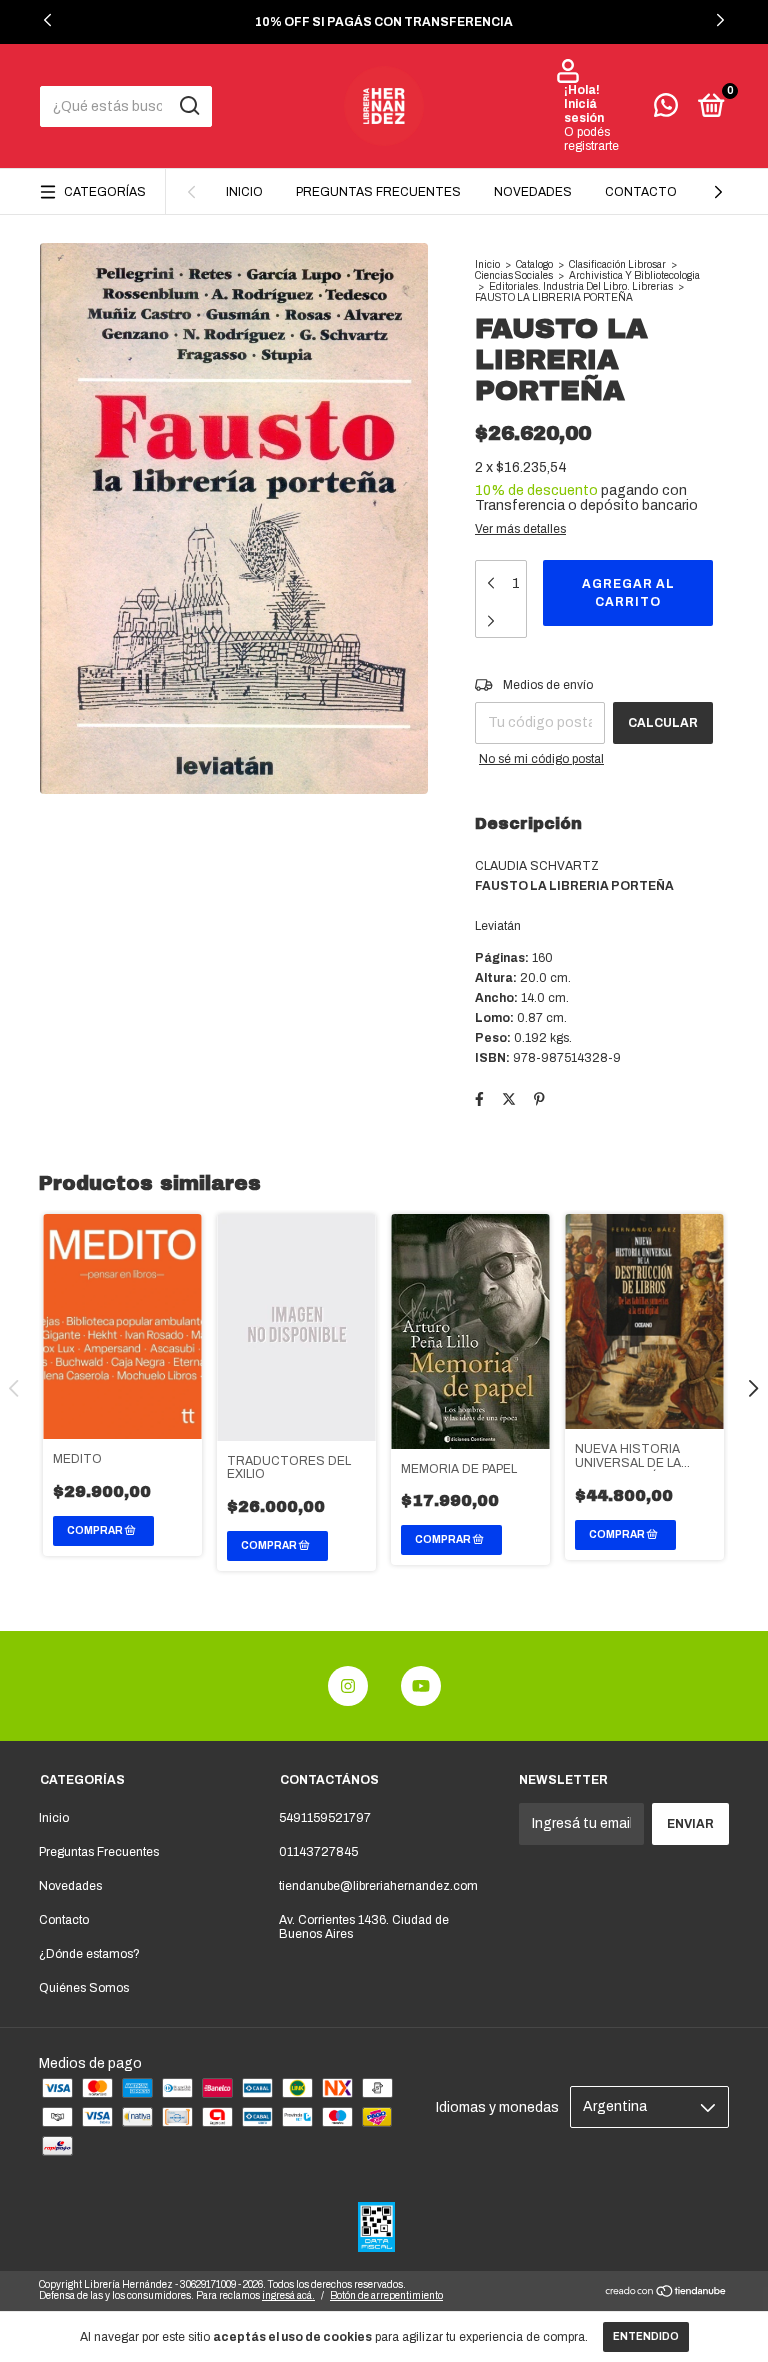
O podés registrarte (591, 139)
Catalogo (534, 264)
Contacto (641, 192)
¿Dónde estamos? (89, 1954)
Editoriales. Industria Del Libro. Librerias (581, 286)
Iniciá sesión (584, 111)
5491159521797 (325, 1818)
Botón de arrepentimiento (386, 2295)
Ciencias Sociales (514, 275)
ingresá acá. (288, 2295)
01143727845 (318, 1852)
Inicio (244, 192)
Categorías (105, 192)
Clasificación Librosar (617, 264)
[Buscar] (188, 106)
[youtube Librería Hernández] (421, 1686)
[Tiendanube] (666, 2293)
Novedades (533, 192)
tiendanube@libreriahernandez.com (378, 1886)
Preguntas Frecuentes (378, 192)
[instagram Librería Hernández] (348, 1686)
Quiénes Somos (84, 1988)
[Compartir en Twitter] (509, 1099)
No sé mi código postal (541, 759)
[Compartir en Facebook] (479, 1099)
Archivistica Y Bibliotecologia (634, 275)
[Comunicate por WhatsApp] (666, 110)
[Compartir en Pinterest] (539, 1099)
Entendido (646, 2336)
